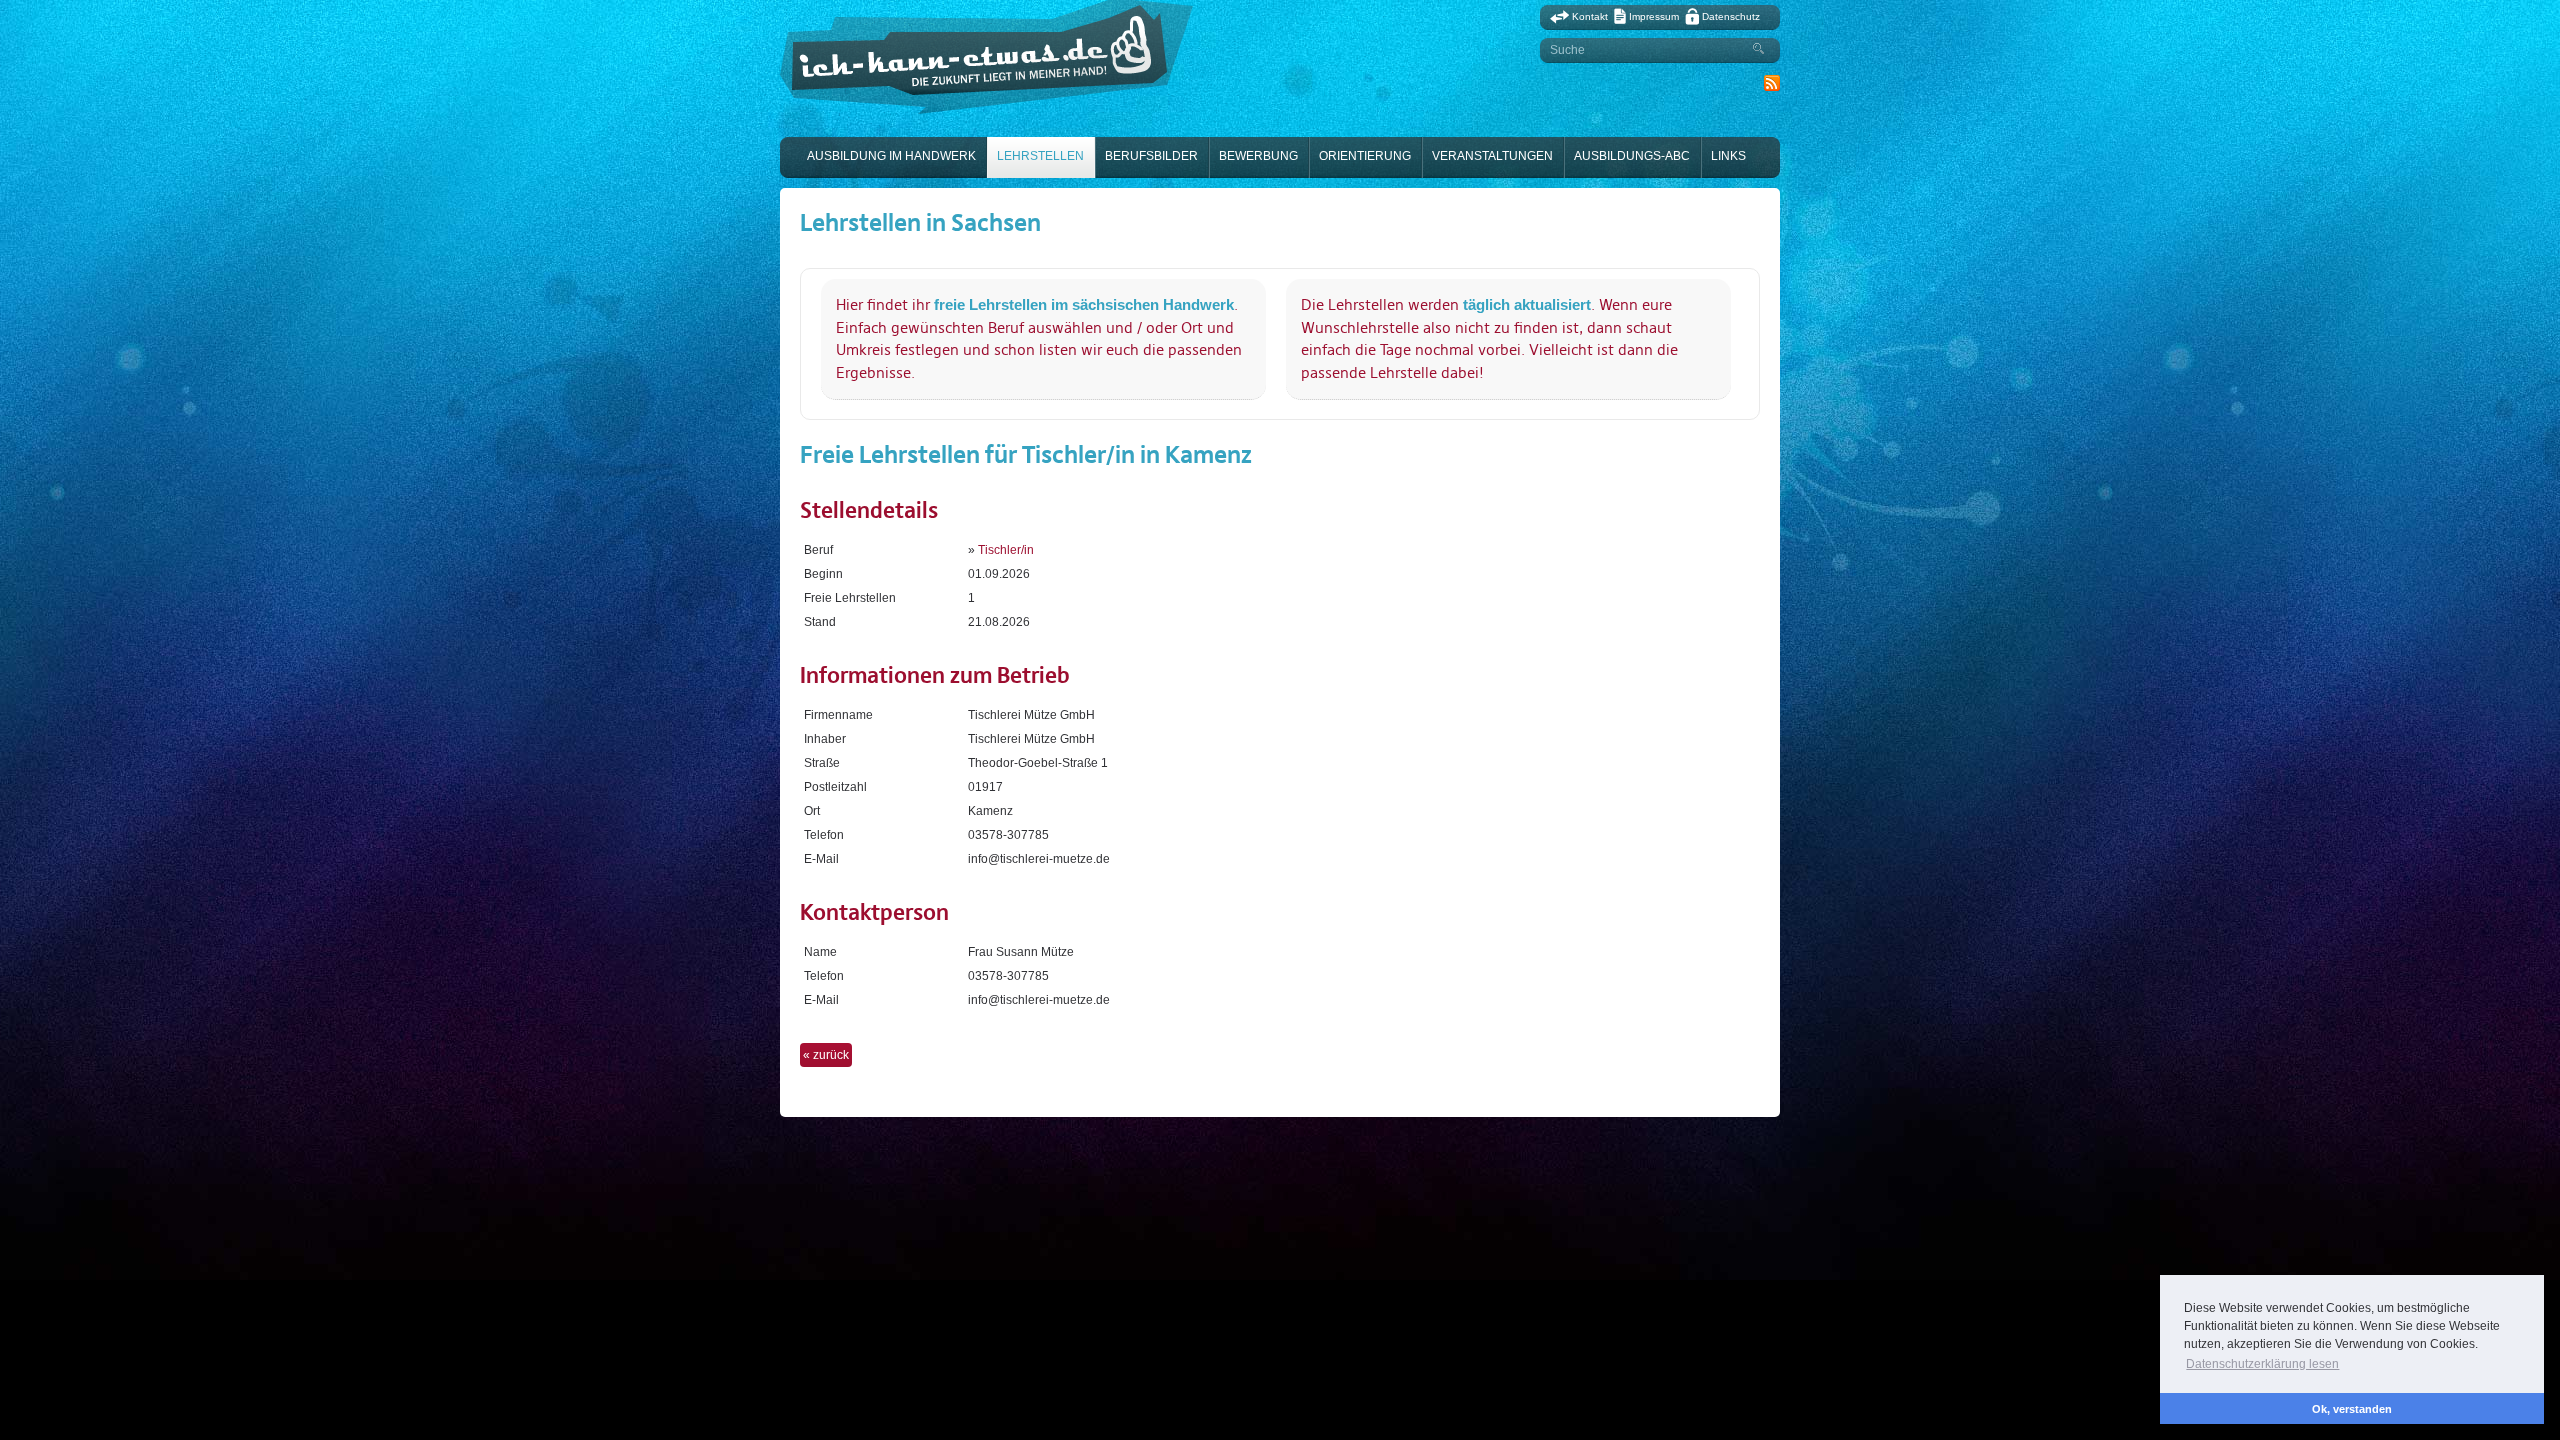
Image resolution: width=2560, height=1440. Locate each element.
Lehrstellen (1040, 156)
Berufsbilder (1151, 156)
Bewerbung (1258, 156)
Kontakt (1590, 16)
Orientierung (1365, 156)
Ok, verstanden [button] (2352, 1409)
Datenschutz (1731, 16)
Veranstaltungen (1492, 156)
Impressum (1654, 16)
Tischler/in (1006, 550)
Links (1728, 156)
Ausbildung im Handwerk (891, 156)
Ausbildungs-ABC (1632, 156)
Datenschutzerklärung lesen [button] (2262, 1364)
